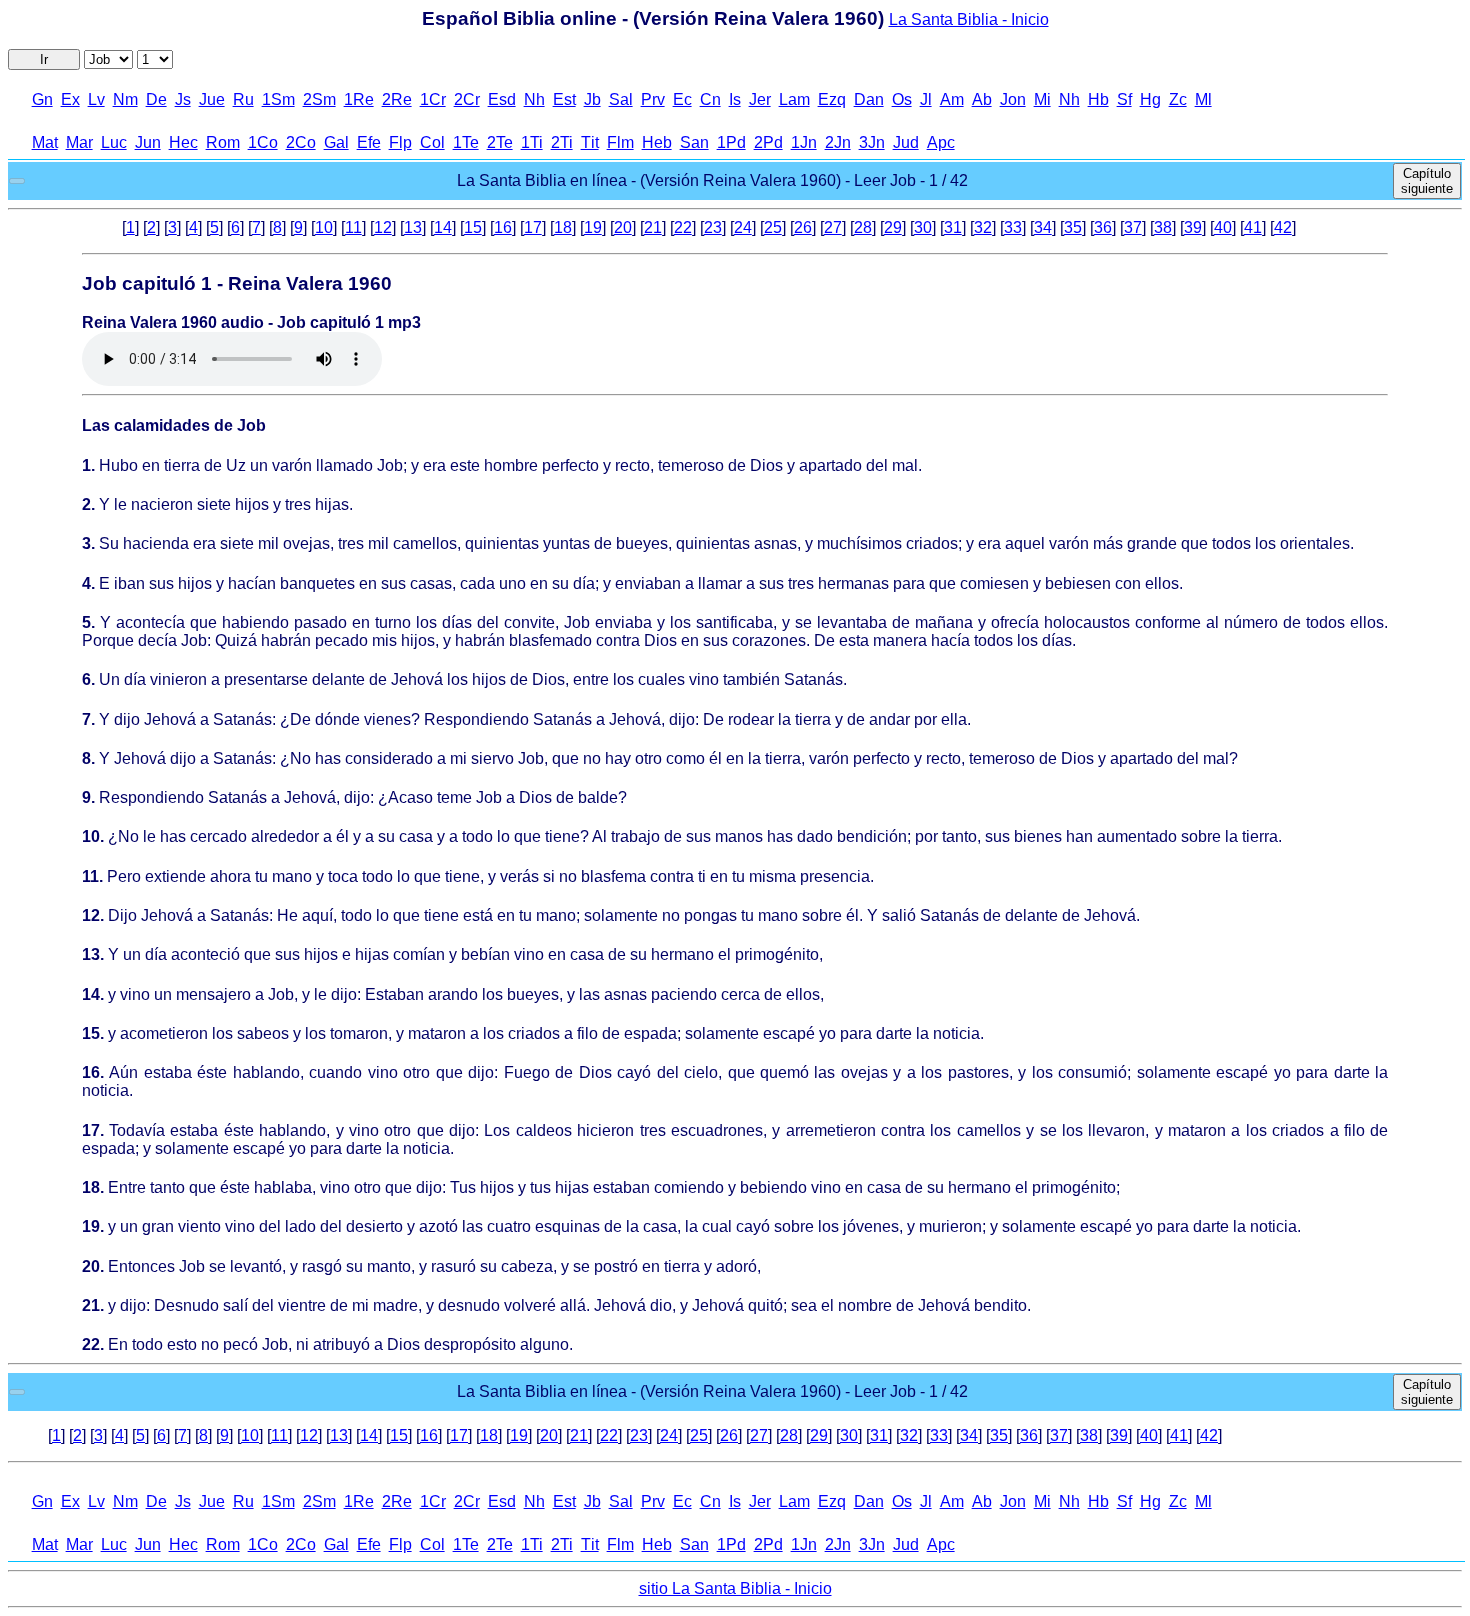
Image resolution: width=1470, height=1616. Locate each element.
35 (1073, 227)
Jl (926, 99)
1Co (263, 142)
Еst (564, 99)
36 (1103, 227)
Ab (982, 99)
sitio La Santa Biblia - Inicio (735, 1588)
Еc (682, 99)
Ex (70, 99)
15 (473, 227)
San (694, 142)
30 (923, 227)
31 (953, 227)
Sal (621, 99)
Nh (534, 99)
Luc (114, 142)
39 (1193, 227)
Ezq (832, 99)
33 (1013, 227)
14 (443, 227)
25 (773, 227)
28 (863, 227)
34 (1043, 227)
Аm (952, 99)
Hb (1098, 99)
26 (803, 227)
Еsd (502, 99)
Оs (902, 99)
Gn (42, 99)
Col (432, 142)
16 (503, 227)
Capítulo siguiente (1427, 181)
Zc (1178, 99)
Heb (657, 142)
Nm (125, 99)
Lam (794, 99)
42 (1283, 227)
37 (1133, 227)
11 (353, 227)
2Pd (768, 142)
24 (743, 227)
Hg (1150, 99)
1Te (466, 142)
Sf (1124, 99)
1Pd (731, 142)
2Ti (562, 142)
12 (383, 227)
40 (1223, 227)
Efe (369, 142)
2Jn (838, 142)
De (156, 99)
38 (1163, 227)
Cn (710, 99)
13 (413, 227)
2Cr (467, 99)
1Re (359, 99)
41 (1253, 227)
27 (833, 227)
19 (593, 227)
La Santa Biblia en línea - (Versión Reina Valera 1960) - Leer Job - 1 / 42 (712, 180)
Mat (45, 142)
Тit (590, 142)
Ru (243, 99)
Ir (44, 59)
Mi (1042, 99)
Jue (212, 99)
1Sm (278, 99)
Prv (653, 99)
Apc (941, 142)
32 (983, 227)
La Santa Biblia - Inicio (969, 19)
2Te (500, 142)
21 (653, 227)
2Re (397, 99)
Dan (869, 99)
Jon (1013, 99)
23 (713, 227)
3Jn (872, 142)
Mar (79, 142)
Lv (96, 99)
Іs (735, 99)
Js (183, 99)
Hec (183, 142)
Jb (592, 99)
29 (893, 227)
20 (623, 227)
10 (324, 227)
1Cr (433, 99)
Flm (620, 142)
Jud (906, 142)
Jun (148, 142)
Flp (400, 142)
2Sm (319, 99)
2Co (301, 142)
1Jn (804, 142)
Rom (223, 142)
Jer (760, 99)
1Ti (532, 142)
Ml (1203, 99)
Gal (336, 142)
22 (683, 227)
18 (563, 227)
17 (533, 227)
